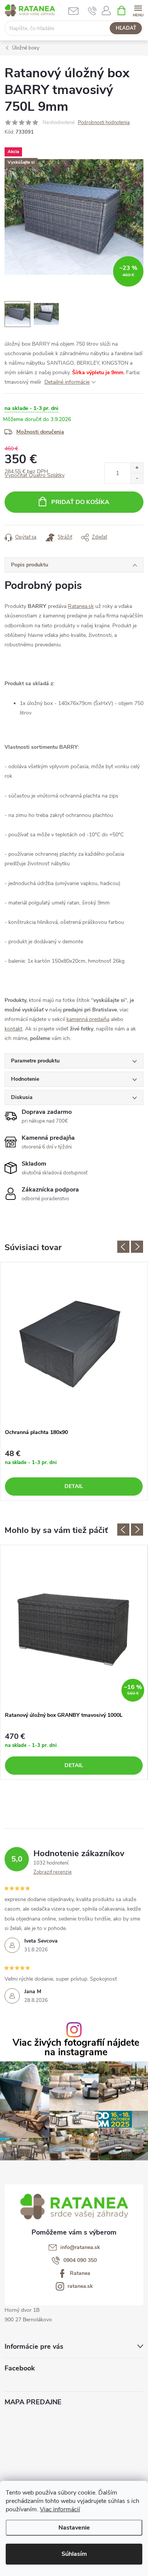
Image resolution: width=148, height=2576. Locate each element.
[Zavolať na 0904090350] (92, 11)
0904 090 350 (80, 2260)
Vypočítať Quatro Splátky (35, 475)
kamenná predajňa (88, 1019)
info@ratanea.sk (80, 2247)
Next (137, 1247)
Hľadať (126, 28)
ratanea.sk (80, 2286)
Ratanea (80, 2273)
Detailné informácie (67, 382)
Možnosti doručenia (40, 432)
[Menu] (138, 10)
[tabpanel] (74, 1381)
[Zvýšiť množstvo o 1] (137, 468)
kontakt (13, 1029)
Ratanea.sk (81, 606)
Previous (123, 1247)
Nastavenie (74, 2528)
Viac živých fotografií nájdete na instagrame (76, 2048)
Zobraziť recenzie (53, 1872)
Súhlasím (74, 2554)
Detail (74, 1486)
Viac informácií (60, 2509)
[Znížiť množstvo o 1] (137, 478)
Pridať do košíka (80, 502)
